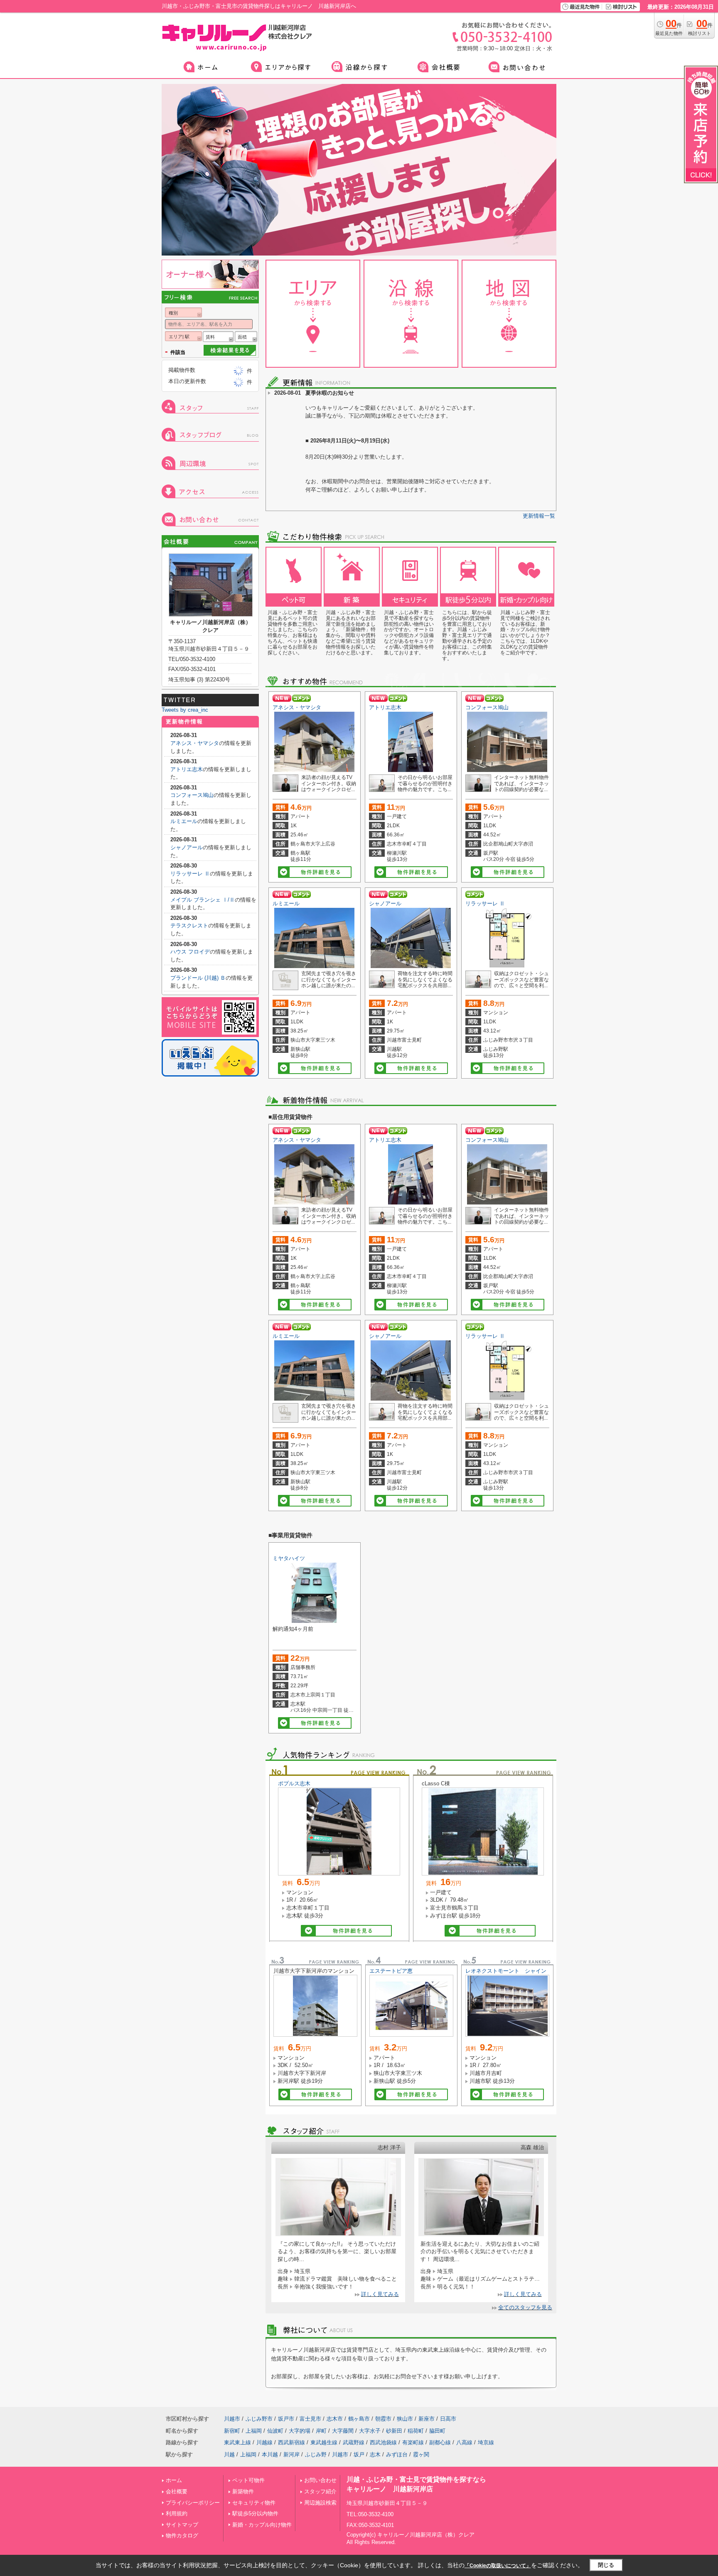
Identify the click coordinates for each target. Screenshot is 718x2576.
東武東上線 (237, 2442)
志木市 (335, 2419)
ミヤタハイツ (289, 1558)
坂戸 (359, 2454)
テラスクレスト (189, 925)
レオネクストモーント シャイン (506, 1971)
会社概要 (177, 2491)
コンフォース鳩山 (487, 707)
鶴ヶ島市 (359, 2419)
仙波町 (275, 2431)
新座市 (427, 2419)
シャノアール (385, 903)
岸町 (321, 2431)
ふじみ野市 (259, 2419)
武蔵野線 (354, 2442)
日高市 (448, 2419)
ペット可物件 (248, 2480)
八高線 (464, 2442)
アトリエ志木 (385, 707)
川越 (229, 2454)
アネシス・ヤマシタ (297, 707)
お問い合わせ (320, 2480)
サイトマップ (182, 2525)
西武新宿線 (291, 2442)
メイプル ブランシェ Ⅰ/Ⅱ (203, 900)
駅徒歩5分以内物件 (255, 2513)
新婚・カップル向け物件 (262, 2525)
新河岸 (291, 2454)
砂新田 (394, 2431)
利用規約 (177, 2513)
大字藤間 (343, 2431)
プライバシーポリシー (193, 2503)
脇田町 (437, 2431)
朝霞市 (383, 2419)
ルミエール (286, 903)
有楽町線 (413, 2442)
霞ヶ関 (421, 2454)
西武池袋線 (383, 2442)
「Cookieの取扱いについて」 (498, 2566)
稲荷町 (416, 2431)
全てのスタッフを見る (525, 2307)
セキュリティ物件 (254, 2503)
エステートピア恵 (391, 1971)
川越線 (264, 2442)
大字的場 (300, 2431)
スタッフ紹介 (320, 2491)
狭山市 (405, 2419)
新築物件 (243, 2491)
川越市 (232, 2419)
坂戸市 (286, 2419)
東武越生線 (324, 2442)
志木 (375, 2454)
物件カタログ (182, 2535)
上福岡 (254, 2431)
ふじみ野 (316, 2454)
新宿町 (232, 2431)
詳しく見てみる (380, 2294)
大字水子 (370, 2431)
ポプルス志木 (294, 1783)
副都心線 (440, 2442)
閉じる (606, 2565)
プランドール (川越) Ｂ (198, 978)
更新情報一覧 (539, 516)
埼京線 (486, 2442)
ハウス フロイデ (190, 952)
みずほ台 (397, 2454)
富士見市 (310, 2419)
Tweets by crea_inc (185, 710)
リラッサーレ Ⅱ (485, 903)
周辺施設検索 (320, 2503)
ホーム (174, 2480)
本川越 (270, 2454)
